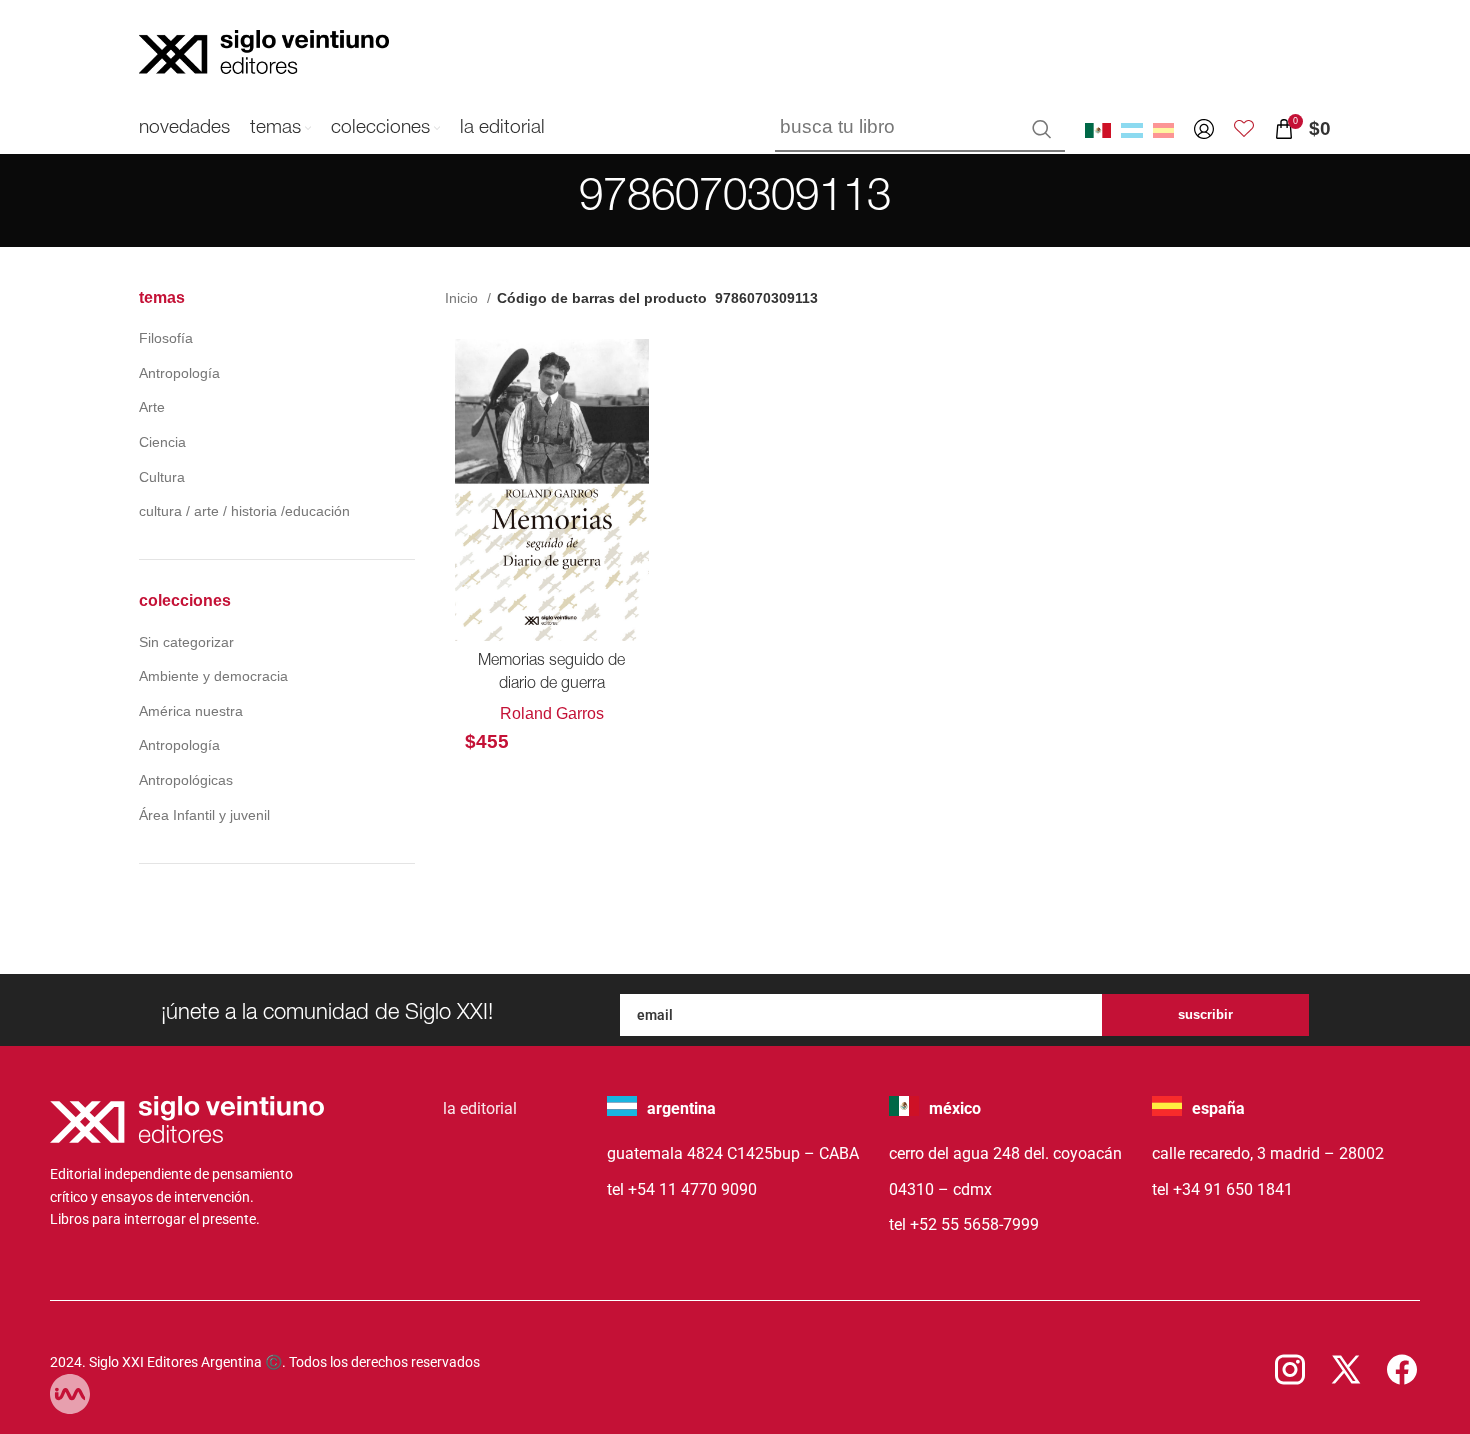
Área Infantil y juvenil (204, 815)
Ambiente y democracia (213, 676)
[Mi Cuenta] (1204, 129)
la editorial (480, 1108)
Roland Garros (552, 713)
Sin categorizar (186, 642)
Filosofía (166, 338)
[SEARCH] (1042, 129)
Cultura (162, 477)
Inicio (463, 298)
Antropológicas (186, 780)
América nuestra (191, 711)
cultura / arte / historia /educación (244, 511)
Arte (152, 407)
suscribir (1205, 1014)
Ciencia (162, 442)
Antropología (179, 373)
